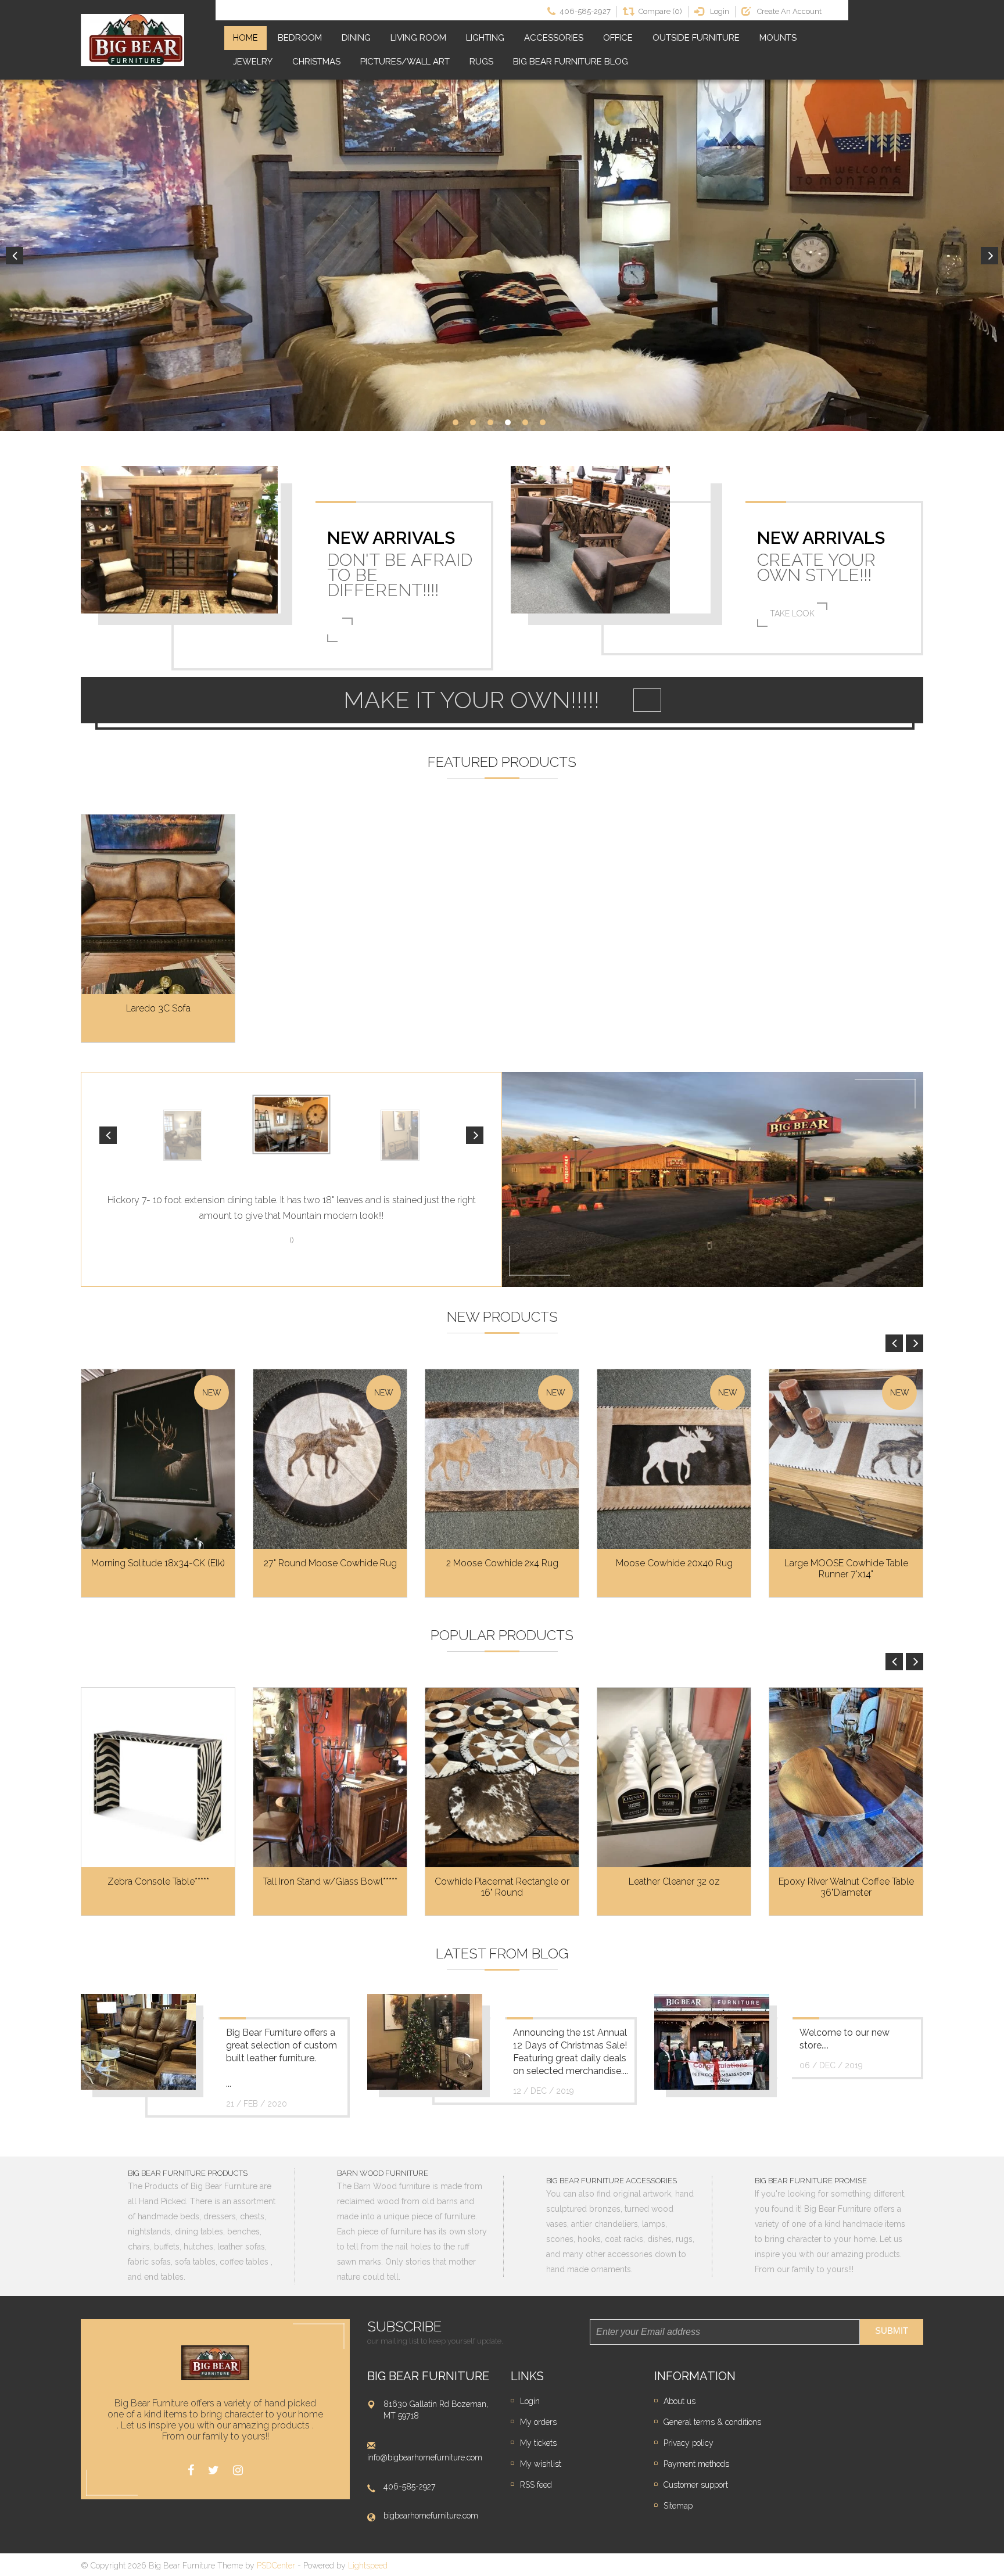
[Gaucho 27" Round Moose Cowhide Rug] (330, 1459)
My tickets (538, 2443)
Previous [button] (15, 256)
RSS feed (536, 2485)
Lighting (485, 38)
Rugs (481, 62)
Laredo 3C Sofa (158, 1008)
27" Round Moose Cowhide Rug (330, 1563)
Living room (418, 38)
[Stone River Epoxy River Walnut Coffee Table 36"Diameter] (846, 1777)
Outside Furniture (696, 38)
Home (245, 38)
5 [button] (525, 422)
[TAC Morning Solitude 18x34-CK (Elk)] (158, 1459)
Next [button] (989, 256)
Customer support (696, 2485)
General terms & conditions (712, 2422)
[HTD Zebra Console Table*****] (158, 1777)
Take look (792, 613)
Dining (356, 38)
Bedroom (300, 38)
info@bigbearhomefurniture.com (425, 2457)
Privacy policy (689, 2443)
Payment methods (696, 2464)
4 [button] (508, 422)
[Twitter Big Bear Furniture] (214, 2471)
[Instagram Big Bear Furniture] (238, 2471)
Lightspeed (368, 2566)
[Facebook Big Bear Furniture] (191, 2471)
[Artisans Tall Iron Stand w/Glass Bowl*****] (330, 1777)
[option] (502, 255)
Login (530, 2401)
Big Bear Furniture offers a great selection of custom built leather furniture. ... (282, 2058)
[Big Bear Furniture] (132, 40)
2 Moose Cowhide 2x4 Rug (502, 1563)
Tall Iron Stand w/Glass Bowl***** (330, 1881)
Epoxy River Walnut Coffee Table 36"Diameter (846, 1887)
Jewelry (253, 62)
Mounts (778, 38)
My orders (538, 2422)
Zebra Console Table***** (158, 1881)
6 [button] (543, 422)
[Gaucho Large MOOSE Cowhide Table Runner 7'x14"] (846, 1459)
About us (680, 2401)
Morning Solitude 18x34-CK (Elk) (158, 1563)
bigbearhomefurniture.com (431, 2516)
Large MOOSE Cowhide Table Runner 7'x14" (846, 1569)
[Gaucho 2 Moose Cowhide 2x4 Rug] (502, 1459)
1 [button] (456, 422)
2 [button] (473, 422)
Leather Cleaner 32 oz (674, 1881)
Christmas (316, 62)
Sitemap (678, 2506)
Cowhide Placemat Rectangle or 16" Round (502, 1887)
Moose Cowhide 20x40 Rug (674, 1563)
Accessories (554, 38)
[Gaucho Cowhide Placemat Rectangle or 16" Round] (502, 1777)
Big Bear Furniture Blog (571, 62)
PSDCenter (276, 2566)
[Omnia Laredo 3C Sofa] (158, 904)
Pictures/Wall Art (405, 62)
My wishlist (541, 2464)
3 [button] (490, 422)
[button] (108, 1135)
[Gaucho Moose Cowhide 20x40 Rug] (674, 1459)
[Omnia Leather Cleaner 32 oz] (674, 1777)
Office (618, 38)
